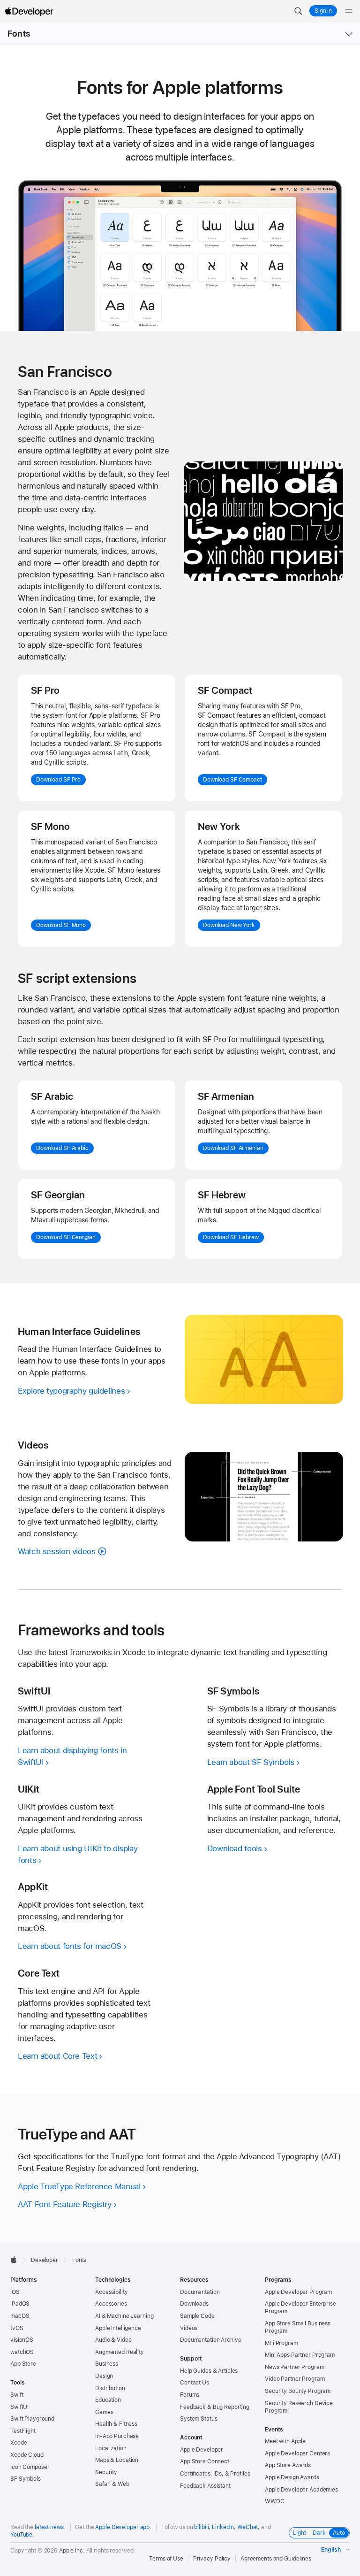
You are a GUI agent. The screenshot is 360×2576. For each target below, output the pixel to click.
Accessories (111, 2304)
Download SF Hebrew (231, 1237)
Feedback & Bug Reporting (215, 2407)
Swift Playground (32, 2419)
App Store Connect (205, 2461)
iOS (15, 2292)
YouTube (21, 2535)
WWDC (275, 2501)
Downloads (194, 2304)
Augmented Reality (120, 2352)
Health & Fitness (116, 2424)
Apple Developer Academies (301, 2490)
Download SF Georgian (66, 1237)
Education (108, 2400)
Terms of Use (166, 2559)
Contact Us (195, 2383)
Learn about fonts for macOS (70, 1946)
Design (104, 2376)
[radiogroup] (319, 2533)
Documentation (200, 2292)
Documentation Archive (210, 2340)
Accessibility (111, 2292)
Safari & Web (112, 2484)
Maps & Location (117, 2460)
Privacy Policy (212, 2559)
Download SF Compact (232, 780)
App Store (23, 2364)
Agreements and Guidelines (276, 2559)
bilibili (201, 2527)
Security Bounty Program (298, 2391)
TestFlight (23, 2431)
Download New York (229, 925)
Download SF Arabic (62, 1148)
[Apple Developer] (29, 11)
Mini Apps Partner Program (300, 2355)
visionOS (22, 2340)
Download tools (235, 1848)
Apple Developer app (122, 2527)
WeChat (247, 2527)
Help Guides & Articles (209, 2371)
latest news (49, 2527)
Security (106, 2472)
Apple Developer (202, 2450)
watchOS (22, 2352)
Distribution (110, 2388)
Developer (45, 2260)
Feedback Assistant (205, 2486)
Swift (17, 2395)
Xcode (19, 2443)
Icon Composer (30, 2467)
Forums (190, 2395)
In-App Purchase (117, 2436)
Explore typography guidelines (71, 1391)
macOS (20, 2316)
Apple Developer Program (298, 2292)
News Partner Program (295, 2367)
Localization (111, 2448)
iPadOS (20, 2304)
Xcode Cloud (27, 2455)
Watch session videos (57, 1551)
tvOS (17, 2328)
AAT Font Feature (65, 2204)
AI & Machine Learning (124, 2316)
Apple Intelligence (118, 2328)
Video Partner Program (295, 2379)
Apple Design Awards (292, 2477)
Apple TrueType (79, 2186)
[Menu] (349, 11)
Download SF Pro (58, 780)
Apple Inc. (72, 2551)
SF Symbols (26, 2479)
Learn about (57, 2056)
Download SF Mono (61, 925)
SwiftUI (19, 2407)
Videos (189, 2328)
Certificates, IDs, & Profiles (215, 2474)
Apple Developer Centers (297, 2453)
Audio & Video (113, 2340)
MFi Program (281, 2343)
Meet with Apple (285, 2441)
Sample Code (197, 2316)
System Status (199, 2419)
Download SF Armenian (233, 1148)
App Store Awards (288, 2465)
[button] (298, 11)
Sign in (323, 11)
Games (104, 2412)
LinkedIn (223, 2527)
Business (107, 2364)
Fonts (19, 34)
